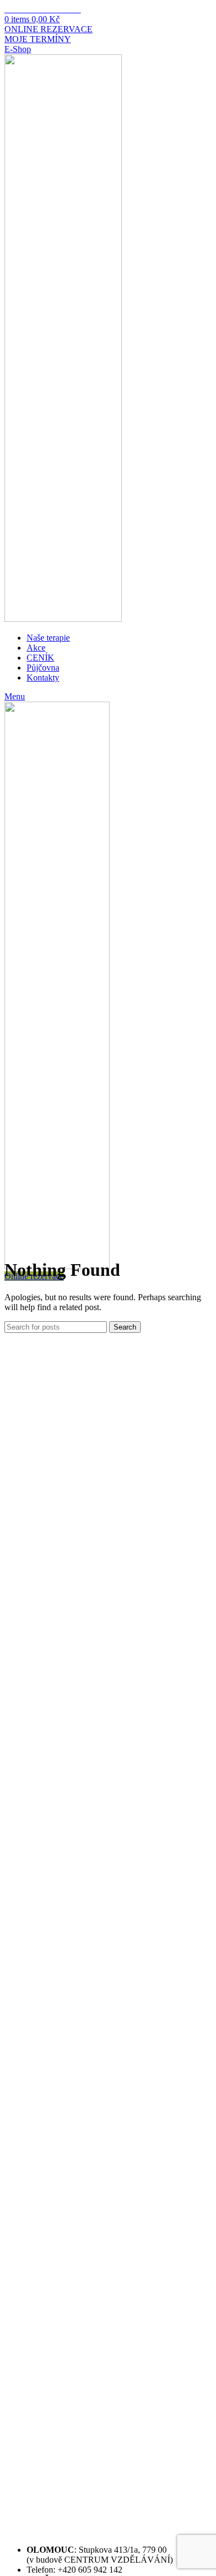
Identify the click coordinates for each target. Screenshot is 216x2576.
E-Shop (18, 49)
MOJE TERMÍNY (38, 39)
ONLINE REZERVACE (48, 29)
